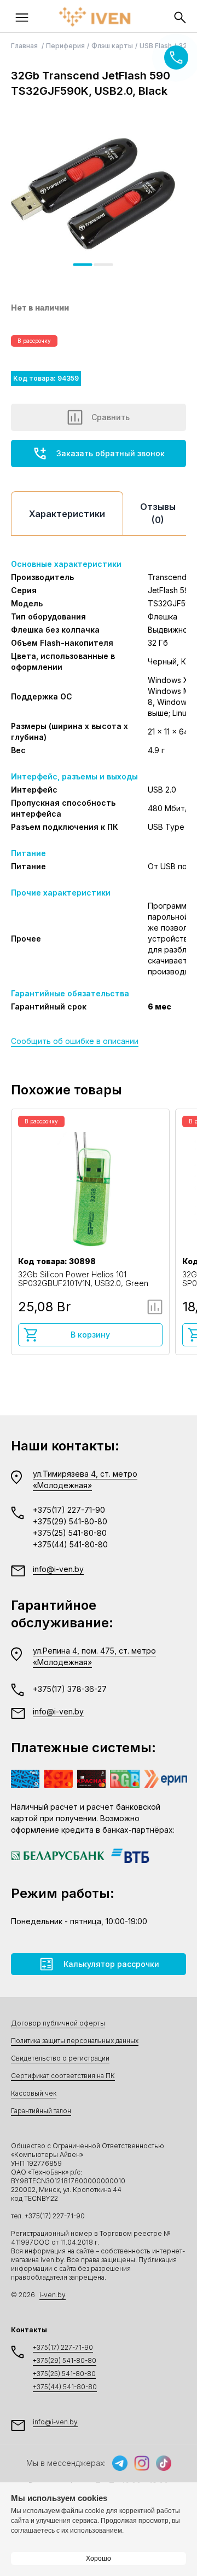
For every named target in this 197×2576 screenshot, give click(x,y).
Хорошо (99, 2558)
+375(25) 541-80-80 (70, 1533)
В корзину (90, 1335)
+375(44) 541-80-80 (70, 1544)
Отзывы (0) (158, 513)
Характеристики (67, 514)
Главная (25, 46)
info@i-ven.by (58, 1569)
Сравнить (111, 417)
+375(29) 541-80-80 (70, 1521)
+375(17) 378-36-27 (70, 1689)
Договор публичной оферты (58, 2023)
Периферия (65, 46)
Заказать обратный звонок (111, 453)
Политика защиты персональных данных (75, 2041)
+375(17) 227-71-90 (69, 1510)
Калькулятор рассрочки (111, 1964)
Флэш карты (112, 46)
